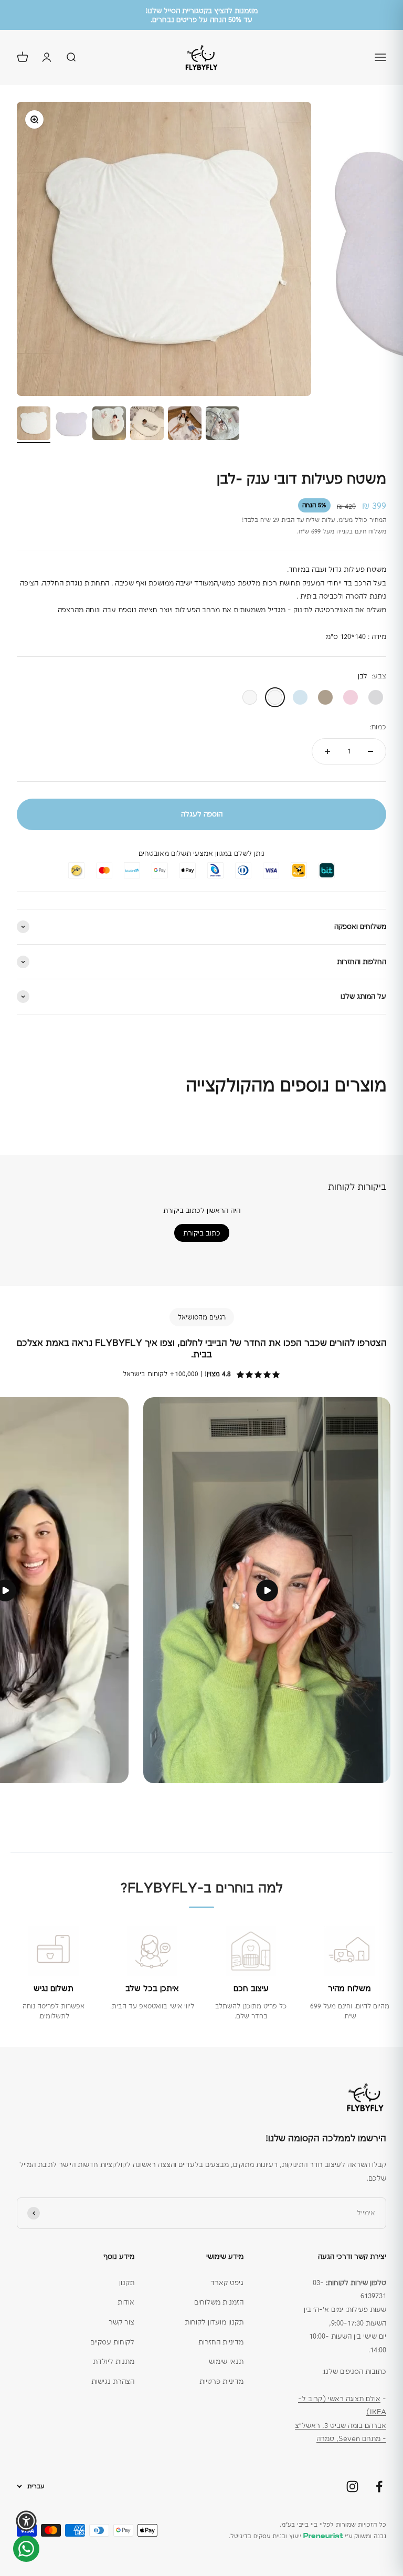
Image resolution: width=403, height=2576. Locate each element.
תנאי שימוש (226, 2361)
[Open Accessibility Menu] (26, 2521)
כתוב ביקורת (202, 1233)
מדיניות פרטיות (221, 2381)
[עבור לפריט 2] (71, 425)
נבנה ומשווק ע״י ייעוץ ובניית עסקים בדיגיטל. (307, 2536)
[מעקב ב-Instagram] (352, 2486)
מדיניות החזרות (221, 2342)
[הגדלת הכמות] (327, 751)
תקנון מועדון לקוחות (214, 2322)
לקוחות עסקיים (112, 2342)
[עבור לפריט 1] (34, 425)
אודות (126, 2302)
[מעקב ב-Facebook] (379, 2486)
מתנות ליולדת (114, 2361)
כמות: (378, 727)
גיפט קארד (227, 2282)
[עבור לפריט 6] (222, 425)
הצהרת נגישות (113, 2381)
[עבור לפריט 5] (185, 425)
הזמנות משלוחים (219, 2302)
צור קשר (121, 2322)
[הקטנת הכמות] (370, 751)
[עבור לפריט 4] (147, 425)
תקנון (127, 2282)
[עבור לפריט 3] (109, 425)
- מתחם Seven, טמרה (351, 2438)
